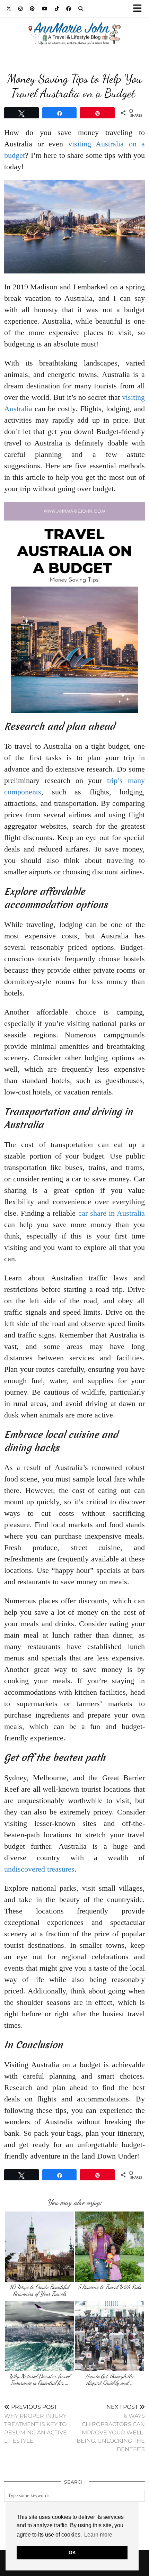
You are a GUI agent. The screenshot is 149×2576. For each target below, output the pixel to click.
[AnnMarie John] (74, 25)
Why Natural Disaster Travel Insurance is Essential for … (40, 2380)
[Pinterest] (32, 9)
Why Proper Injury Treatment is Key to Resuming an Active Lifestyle (36, 2424)
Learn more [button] (98, 2535)
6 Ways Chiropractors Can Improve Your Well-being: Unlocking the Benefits (111, 2428)
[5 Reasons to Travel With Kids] (110, 2247)
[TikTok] (57, 9)
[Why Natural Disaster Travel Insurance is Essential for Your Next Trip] (39, 2336)
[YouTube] (45, 9)
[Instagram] (21, 9)
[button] (140, 9)
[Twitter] (9, 9)
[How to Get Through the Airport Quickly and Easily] (110, 2336)
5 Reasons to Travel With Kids (110, 2287)
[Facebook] (69, 9)
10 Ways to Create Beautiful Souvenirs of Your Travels (39, 2290)
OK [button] (72, 2552)
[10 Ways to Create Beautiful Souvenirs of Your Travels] (39, 2247)
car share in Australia (112, 1213)
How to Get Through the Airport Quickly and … (110, 2380)
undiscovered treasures (39, 1869)
